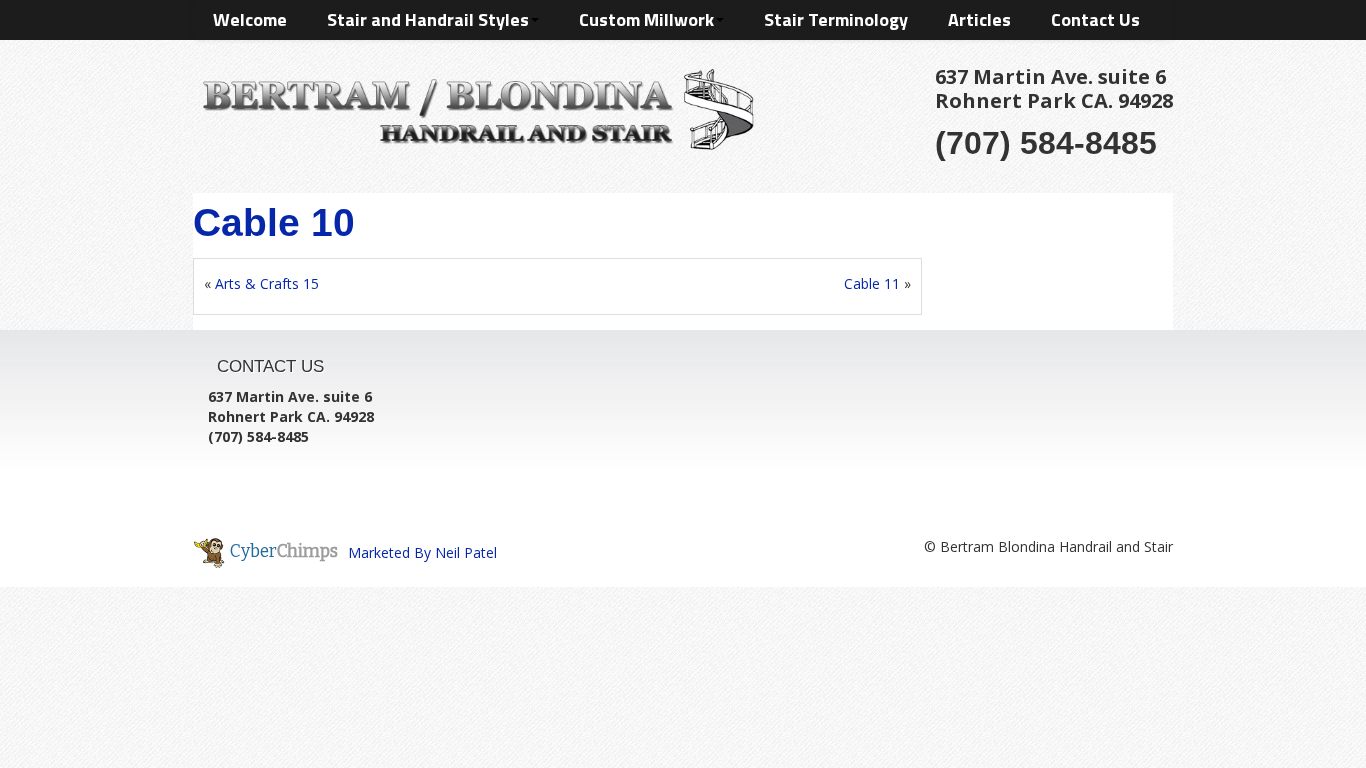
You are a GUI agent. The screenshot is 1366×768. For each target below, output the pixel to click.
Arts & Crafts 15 (267, 283)
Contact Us (1095, 19)
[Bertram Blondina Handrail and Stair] (473, 105)
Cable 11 (872, 283)
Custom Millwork (646, 19)
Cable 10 (274, 222)
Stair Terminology (836, 19)
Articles (979, 19)
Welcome (250, 19)
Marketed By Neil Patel (422, 552)
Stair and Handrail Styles (428, 19)
